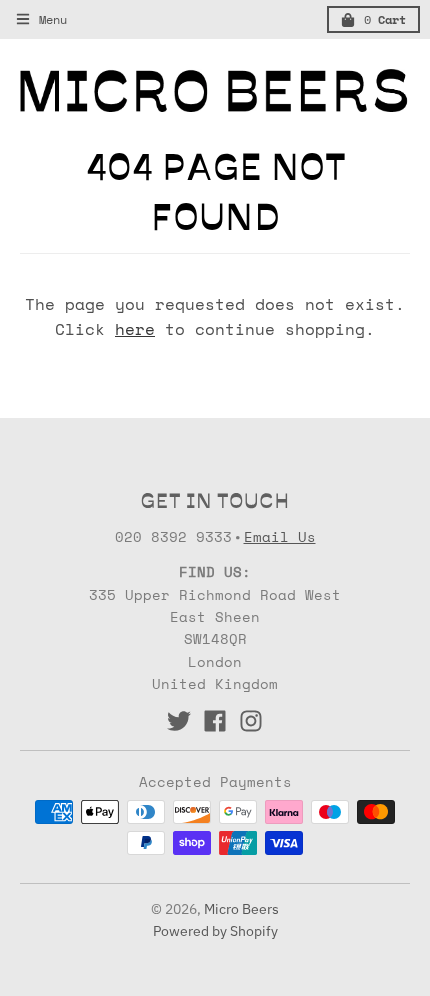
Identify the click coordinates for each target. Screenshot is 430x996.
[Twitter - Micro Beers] (179, 721)
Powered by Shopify (215, 931)
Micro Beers (241, 909)
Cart (385, 19)
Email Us (280, 536)
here (135, 329)
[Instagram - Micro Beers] (251, 721)
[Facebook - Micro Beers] (215, 721)
